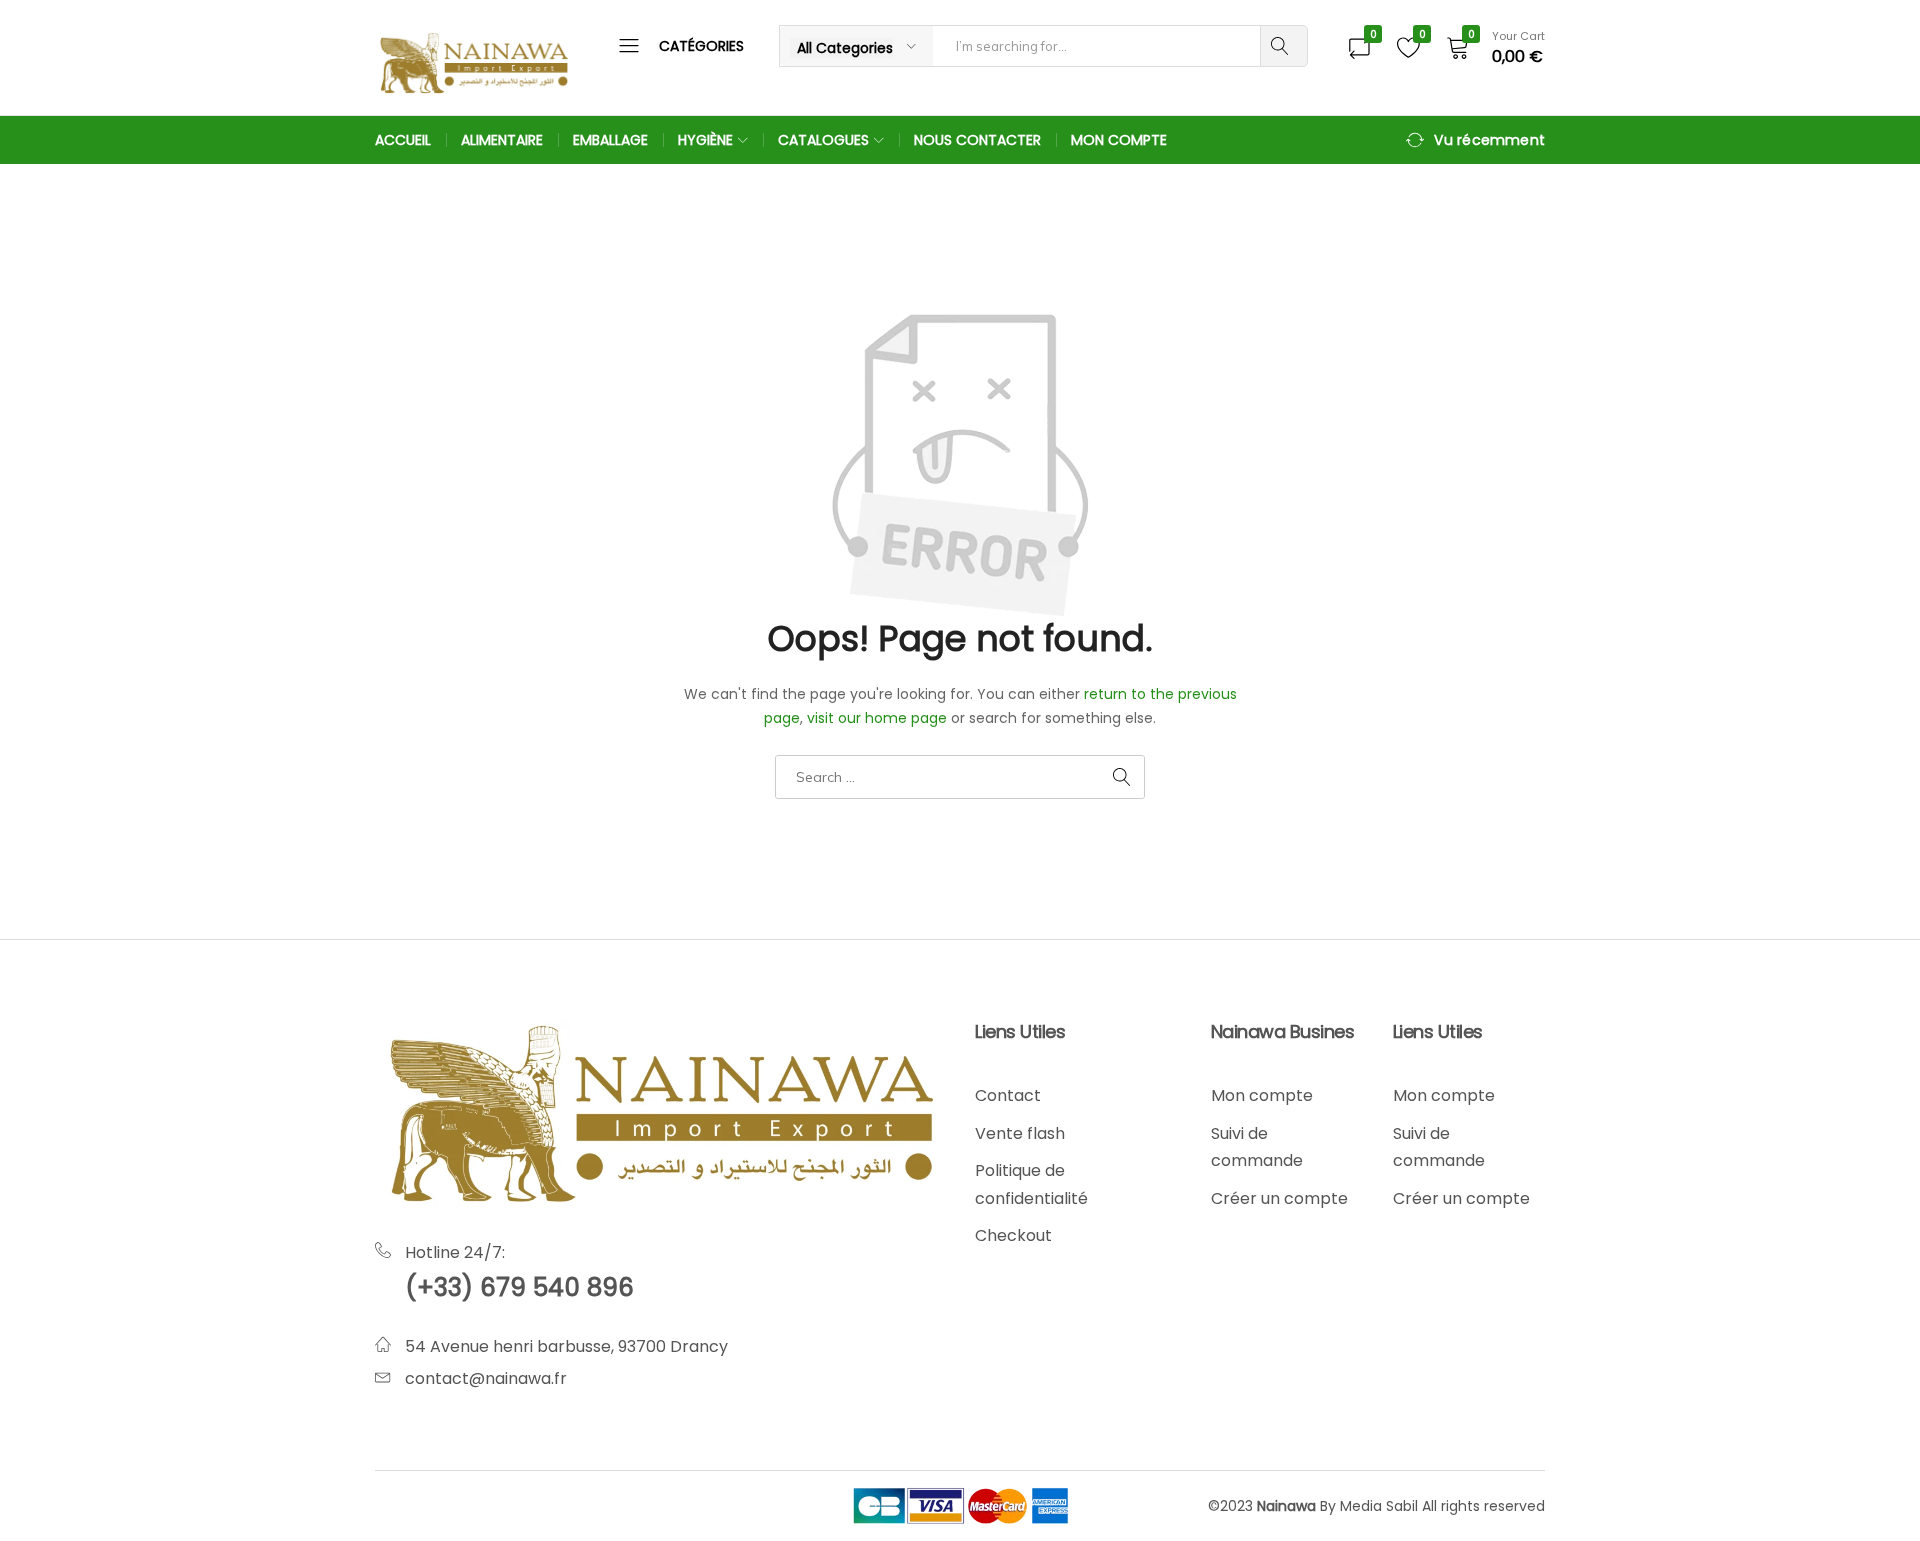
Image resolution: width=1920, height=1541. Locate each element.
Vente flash (1020, 1133)
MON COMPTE (1119, 140)
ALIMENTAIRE (502, 140)
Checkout (1013, 1235)
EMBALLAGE (610, 140)
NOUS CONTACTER (977, 140)
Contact (1008, 1095)
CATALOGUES (823, 140)
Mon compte (1262, 1095)
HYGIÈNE (705, 140)
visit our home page (877, 718)
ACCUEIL (403, 140)
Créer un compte (1279, 1198)
